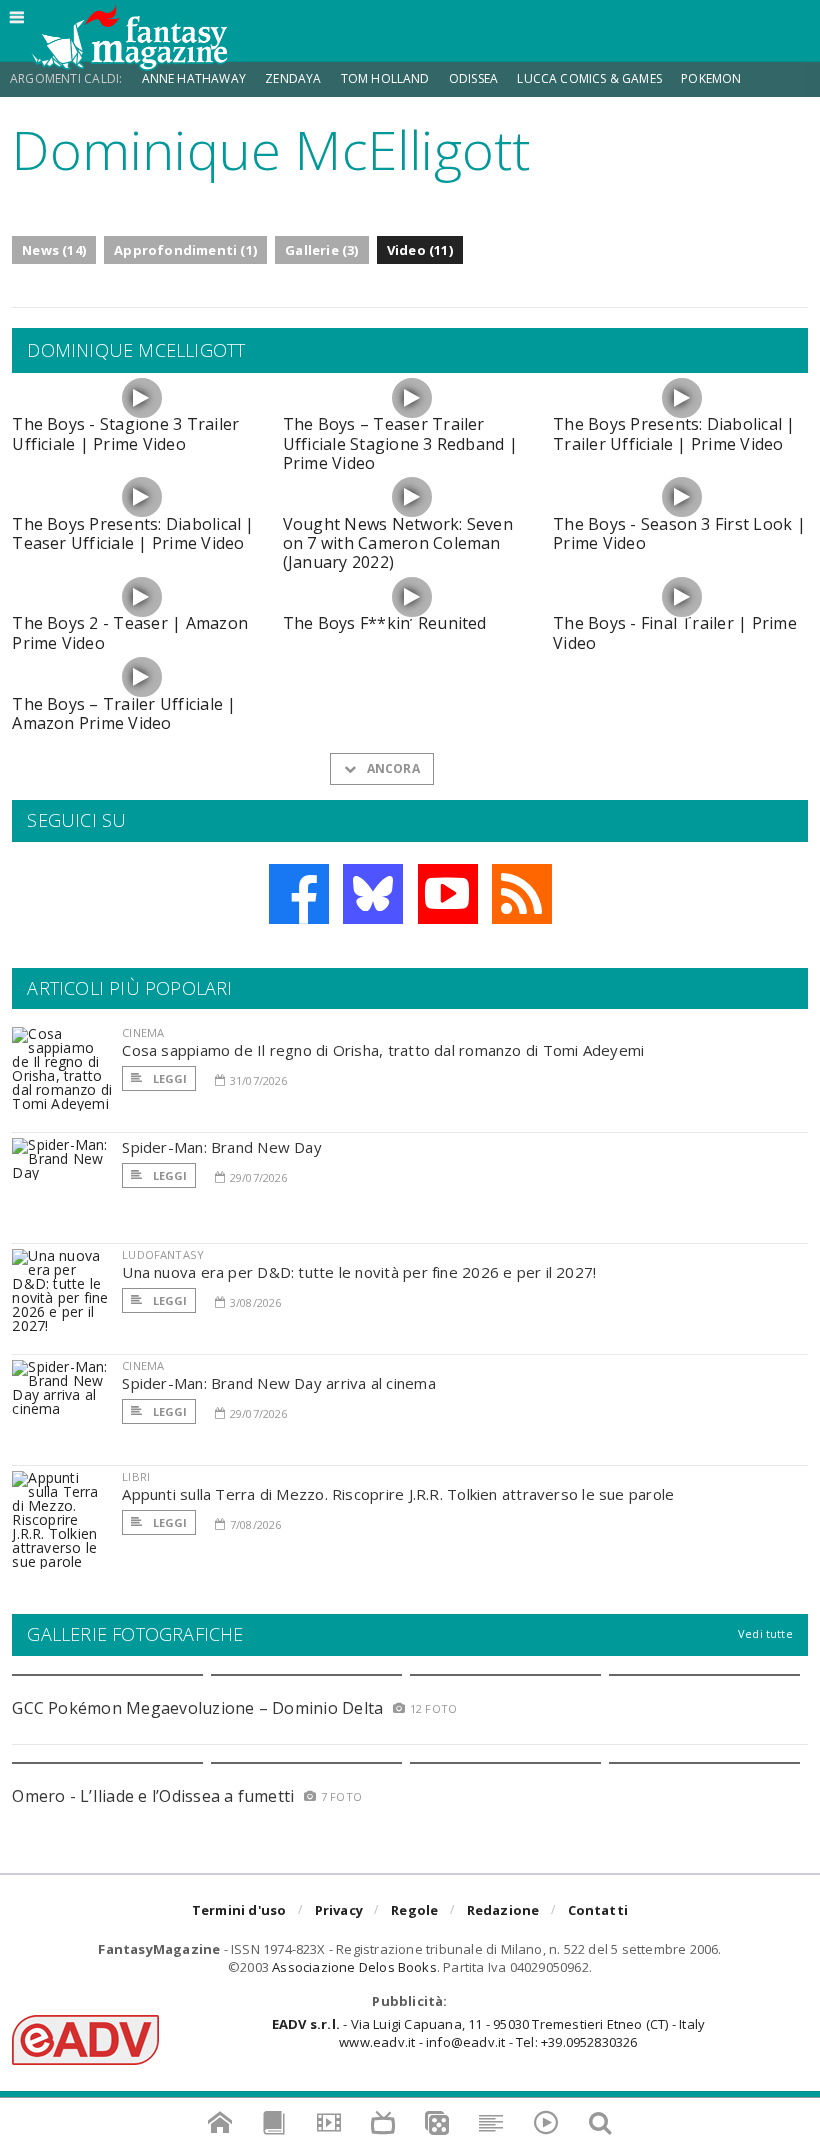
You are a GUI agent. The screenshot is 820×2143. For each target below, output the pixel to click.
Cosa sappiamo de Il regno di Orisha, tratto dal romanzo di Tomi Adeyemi (383, 1050)
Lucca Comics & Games (589, 78)
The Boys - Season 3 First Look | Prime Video (679, 533)
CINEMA (143, 1032)
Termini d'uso (239, 1910)
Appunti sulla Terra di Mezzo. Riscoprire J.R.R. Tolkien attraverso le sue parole (398, 1494)
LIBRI (136, 1476)
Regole (414, 1910)
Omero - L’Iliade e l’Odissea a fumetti (153, 1796)
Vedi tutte (765, 1633)
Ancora (391, 768)
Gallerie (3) (321, 250)
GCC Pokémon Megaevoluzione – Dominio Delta (197, 1708)
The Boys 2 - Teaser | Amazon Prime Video (130, 632)
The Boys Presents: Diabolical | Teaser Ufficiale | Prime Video (133, 533)
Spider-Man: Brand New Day (222, 1147)
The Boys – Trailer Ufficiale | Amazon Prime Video (124, 713)
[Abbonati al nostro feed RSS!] (522, 894)
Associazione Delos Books (354, 1967)
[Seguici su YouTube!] (448, 894)
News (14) (54, 250)
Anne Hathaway (194, 78)
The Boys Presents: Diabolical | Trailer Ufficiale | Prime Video (674, 433)
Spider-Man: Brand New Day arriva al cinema (278, 1383)
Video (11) (420, 250)
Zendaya (293, 78)
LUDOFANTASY (163, 1254)
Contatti (598, 1910)
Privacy (339, 1910)
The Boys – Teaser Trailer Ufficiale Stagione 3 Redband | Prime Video (400, 443)
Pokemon (712, 78)
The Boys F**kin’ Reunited (385, 623)
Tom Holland (385, 78)
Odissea (473, 78)
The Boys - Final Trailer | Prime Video (675, 632)
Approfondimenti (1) (185, 250)
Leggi (168, 1078)
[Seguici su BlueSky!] (373, 894)
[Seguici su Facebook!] (299, 894)
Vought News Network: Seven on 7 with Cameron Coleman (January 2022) (398, 543)
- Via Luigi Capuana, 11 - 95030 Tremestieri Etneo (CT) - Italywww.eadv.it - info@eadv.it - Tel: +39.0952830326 (488, 2033)
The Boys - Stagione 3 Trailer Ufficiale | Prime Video (125, 433)
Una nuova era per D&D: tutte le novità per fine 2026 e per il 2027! (359, 1272)
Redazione (503, 1910)
